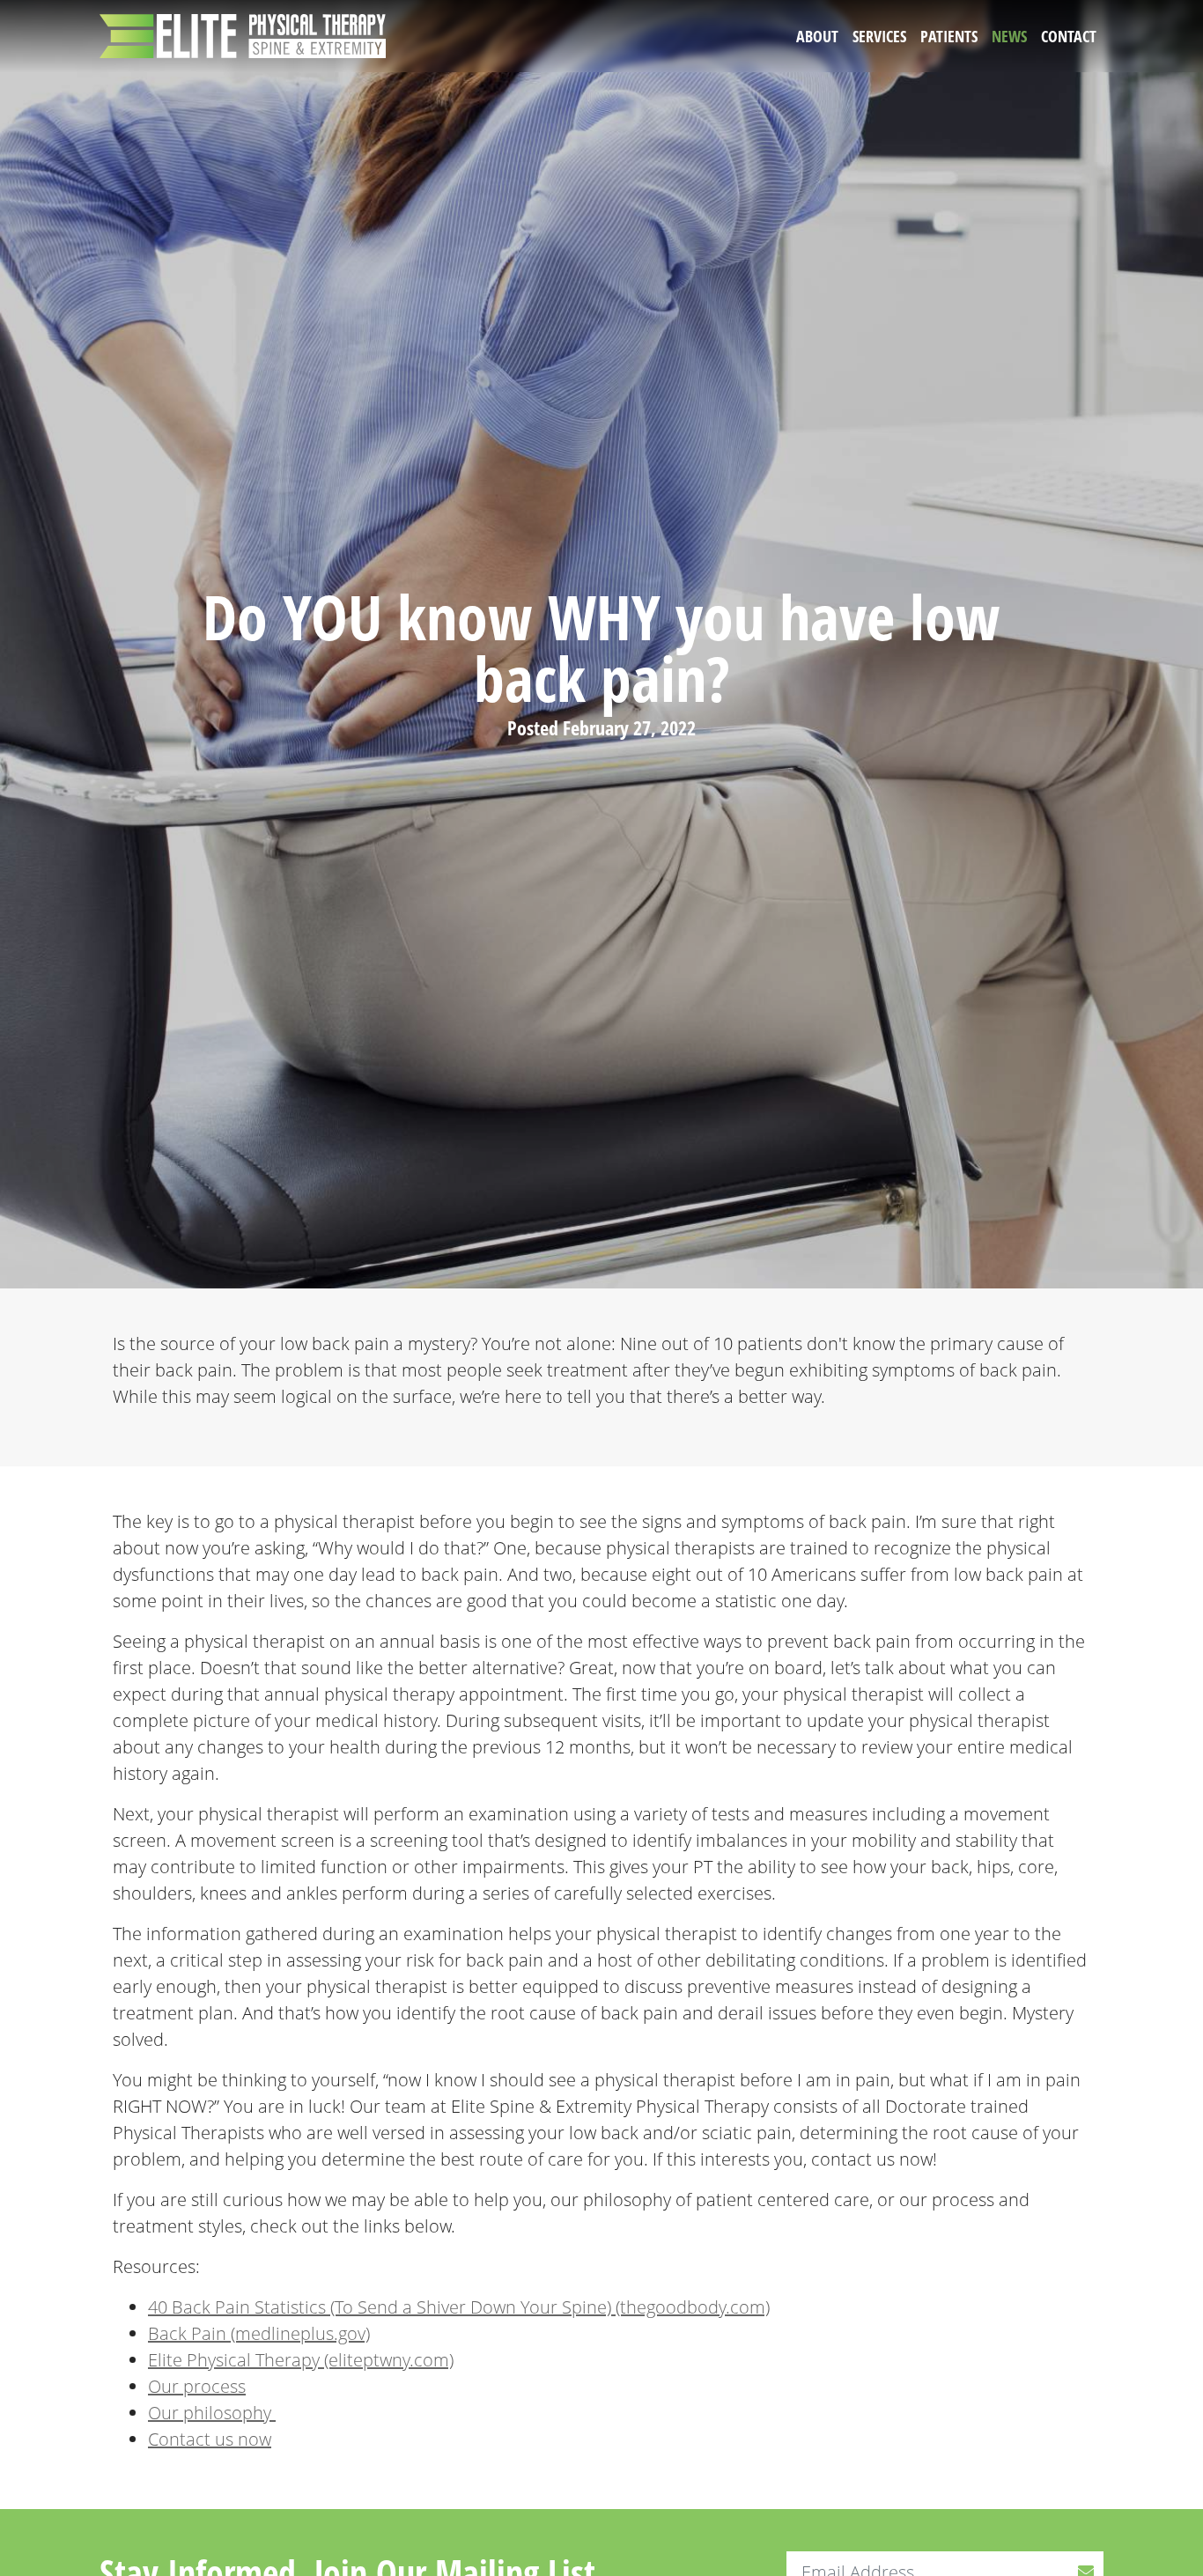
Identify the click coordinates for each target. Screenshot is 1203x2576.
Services (879, 36)
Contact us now (210, 2439)
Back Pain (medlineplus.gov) (259, 2333)
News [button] (1009, 36)
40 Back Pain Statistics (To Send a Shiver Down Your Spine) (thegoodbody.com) (459, 2307)
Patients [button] (949, 36)
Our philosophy (212, 2413)
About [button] (817, 36)
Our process (197, 2386)
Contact (1069, 36)
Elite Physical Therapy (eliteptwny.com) (301, 2360)
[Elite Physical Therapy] (243, 36)
